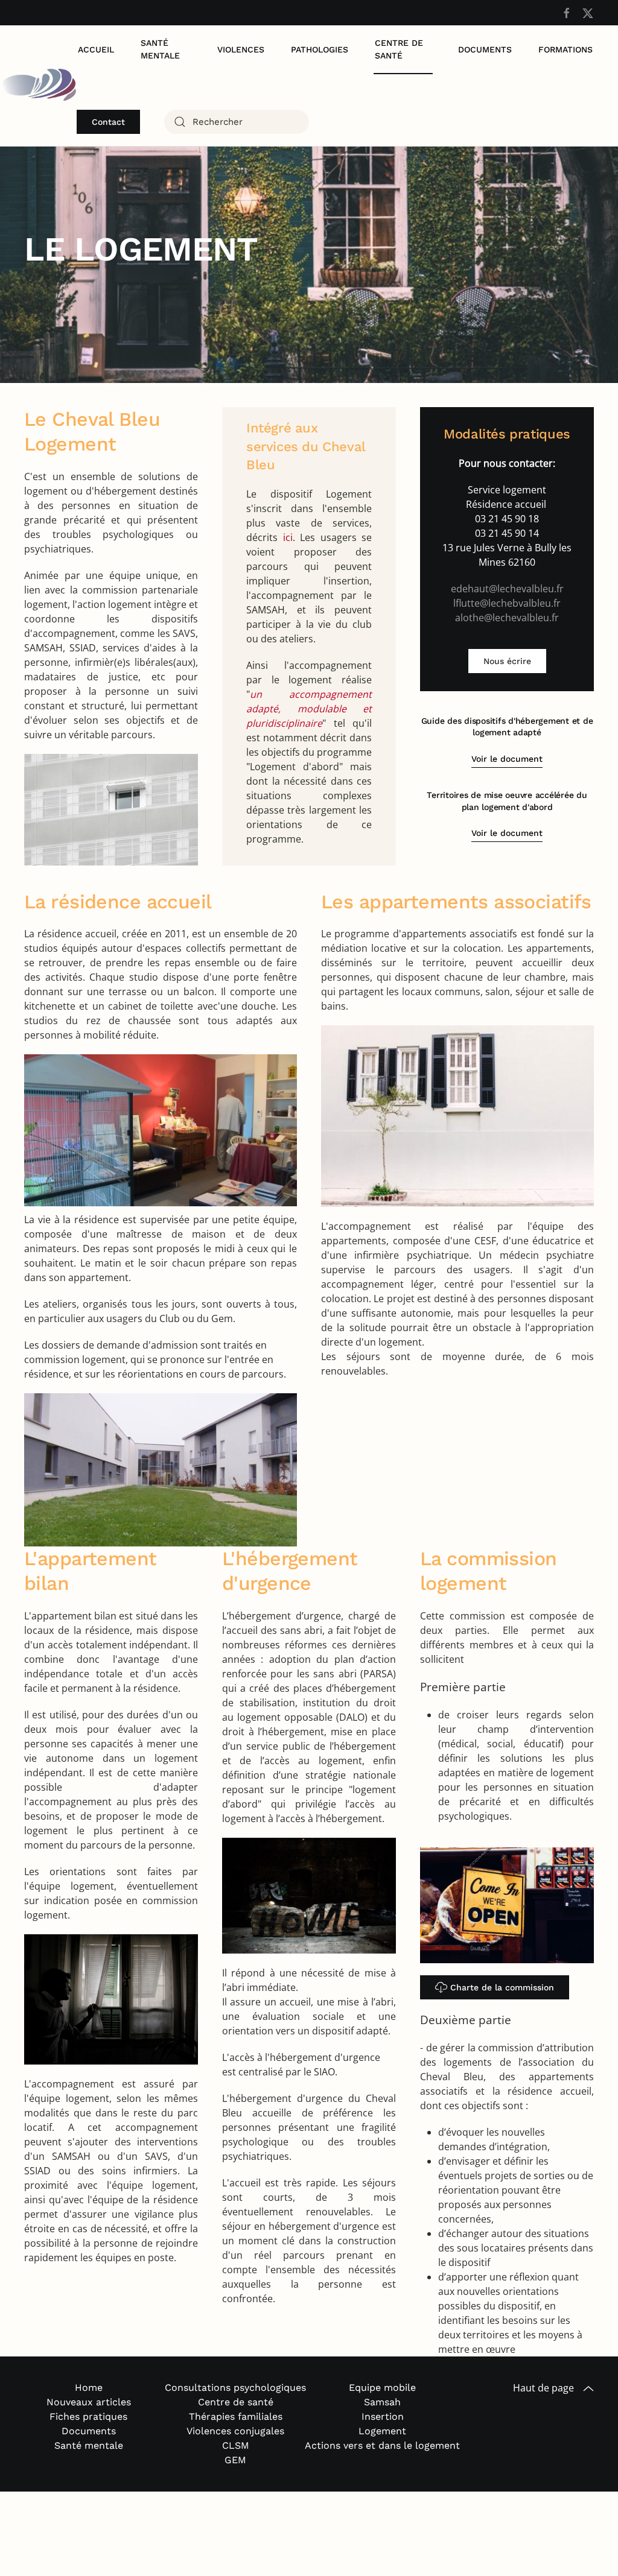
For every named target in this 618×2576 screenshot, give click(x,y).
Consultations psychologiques (235, 2388)
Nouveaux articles (89, 2402)
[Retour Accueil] (38, 86)
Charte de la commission (502, 1987)
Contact (108, 122)
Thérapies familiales (236, 2416)
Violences (241, 49)
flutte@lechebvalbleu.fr (508, 603)
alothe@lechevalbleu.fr (507, 618)
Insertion (383, 2416)
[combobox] (237, 122)
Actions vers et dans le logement (382, 2445)
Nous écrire (507, 661)
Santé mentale (160, 49)
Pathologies (320, 49)
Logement (382, 2431)
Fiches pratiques (88, 2416)
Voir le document (507, 759)
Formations (565, 49)
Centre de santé (399, 49)
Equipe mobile (382, 2388)
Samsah (382, 2402)
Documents (485, 49)
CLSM (236, 2445)
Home (89, 2388)
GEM (235, 2460)
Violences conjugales (235, 2431)
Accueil (96, 49)
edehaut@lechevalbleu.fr (507, 589)
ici (288, 537)
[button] (588, 2389)
